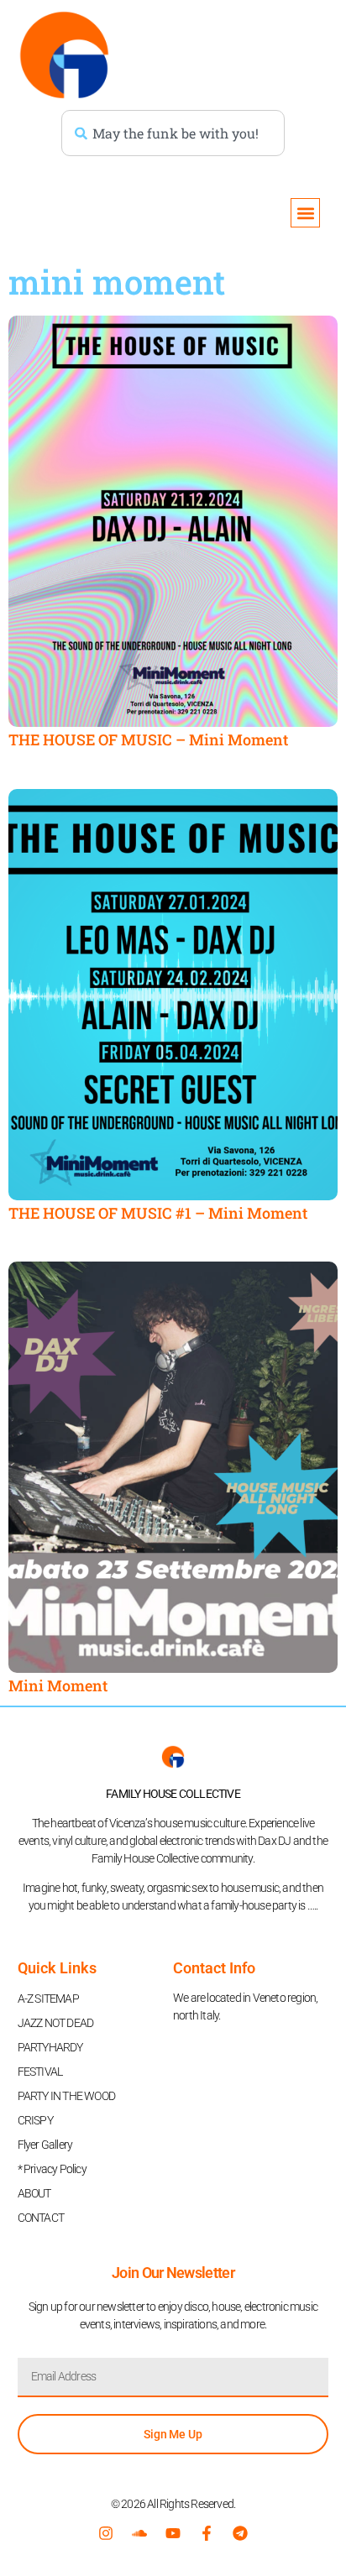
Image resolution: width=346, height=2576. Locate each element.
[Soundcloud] (139, 2533)
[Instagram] (106, 2533)
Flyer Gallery (45, 2145)
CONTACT (41, 2218)
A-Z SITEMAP (48, 1999)
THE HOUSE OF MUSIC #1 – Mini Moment (158, 1213)
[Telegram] (240, 2533)
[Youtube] (173, 2533)
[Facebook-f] (207, 2533)
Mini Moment (58, 1685)
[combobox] (173, 133)
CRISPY (35, 2120)
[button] (305, 213)
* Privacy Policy (52, 2169)
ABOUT (34, 2193)
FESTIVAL (40, 2072)
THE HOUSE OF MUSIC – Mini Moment (148, 739)
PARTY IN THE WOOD (66, 2096)
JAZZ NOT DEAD (56, 2023)
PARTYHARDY (50, 2047)
